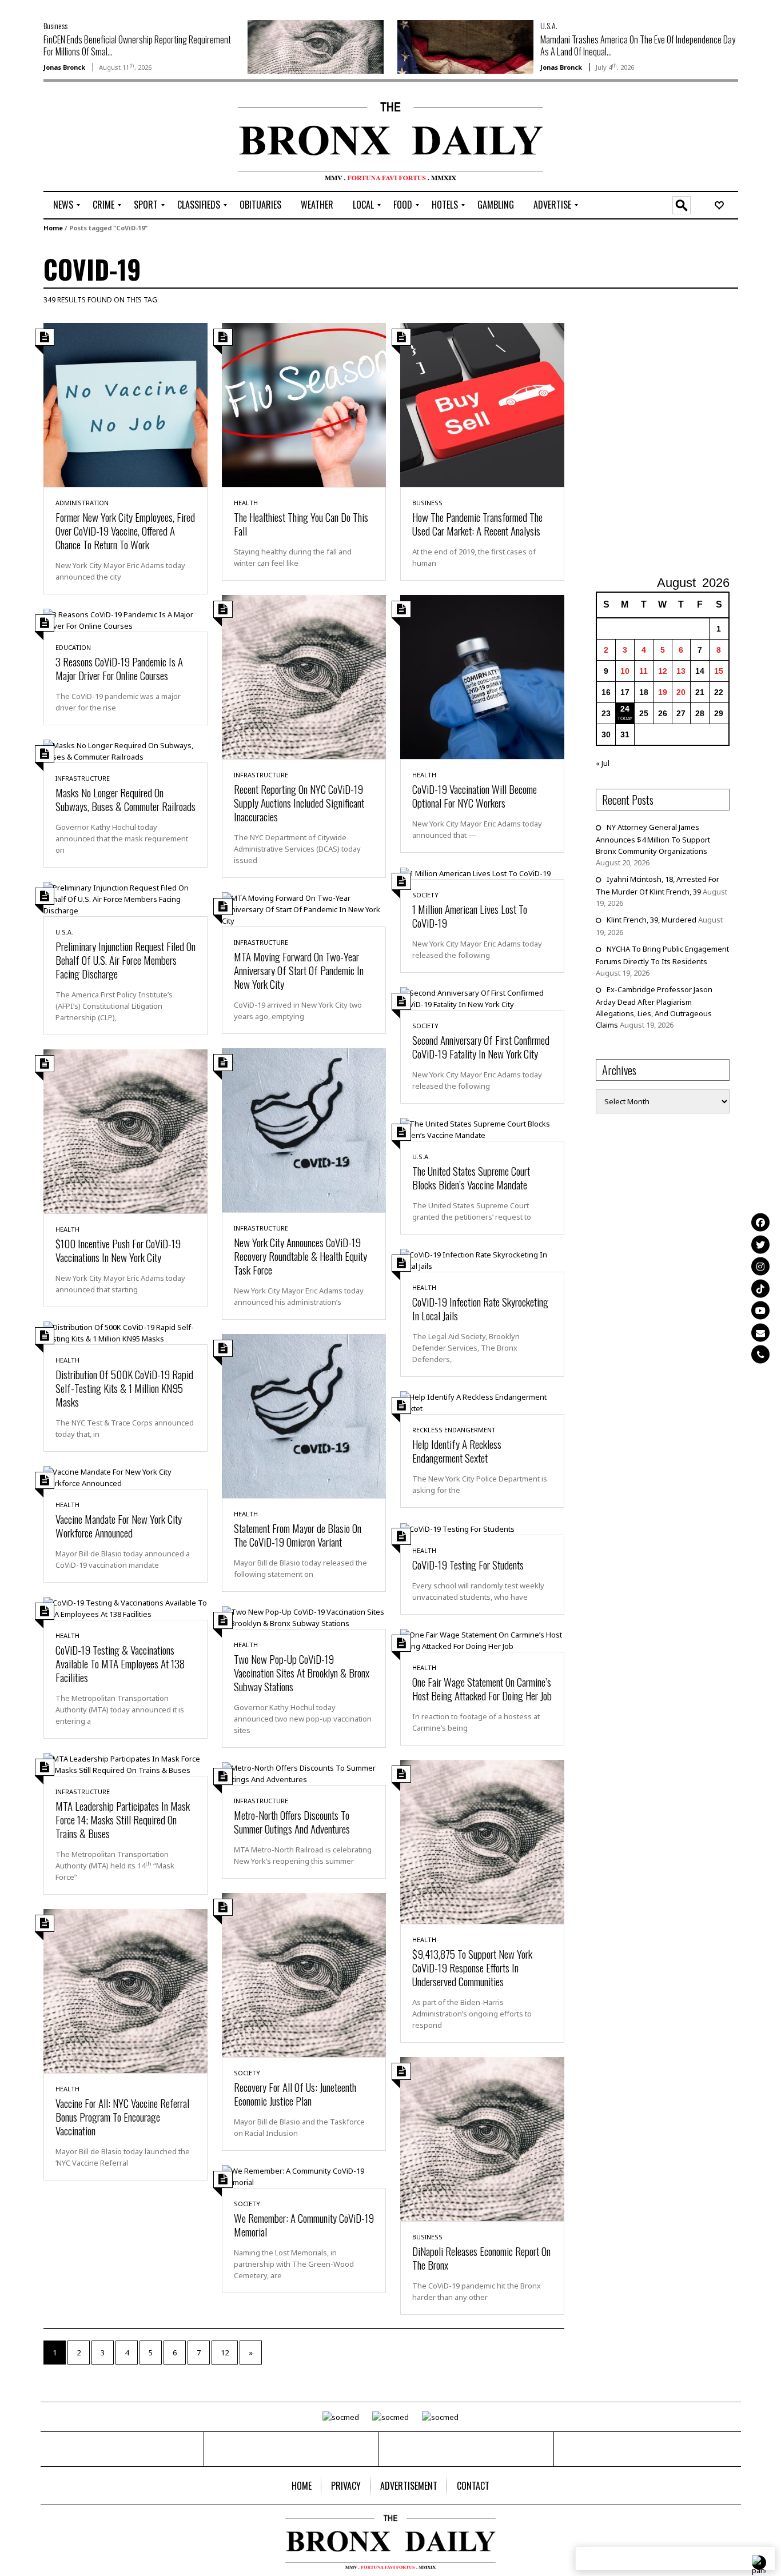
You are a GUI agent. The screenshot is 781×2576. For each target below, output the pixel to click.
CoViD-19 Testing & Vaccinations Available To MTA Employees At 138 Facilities (120, 1663)
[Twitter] (760, 1244)
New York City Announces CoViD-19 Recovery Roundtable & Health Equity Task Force (300, 1256)
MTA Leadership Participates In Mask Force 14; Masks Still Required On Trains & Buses (123, 1819)
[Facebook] (760, 1222)
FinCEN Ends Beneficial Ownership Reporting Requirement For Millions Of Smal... (137, 45)
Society (425, 895)
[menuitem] (63, 205)
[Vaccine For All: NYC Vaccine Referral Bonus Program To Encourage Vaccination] (125, 1990)
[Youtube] (760, 1310)
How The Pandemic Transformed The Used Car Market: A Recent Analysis (477, 524)
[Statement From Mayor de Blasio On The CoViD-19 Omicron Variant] (304, 1415)
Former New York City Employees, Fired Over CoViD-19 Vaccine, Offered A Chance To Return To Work (125, 530)
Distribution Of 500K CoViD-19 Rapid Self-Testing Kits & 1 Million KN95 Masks (124, 1388)
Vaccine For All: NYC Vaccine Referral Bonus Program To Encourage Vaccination (122, 2116)
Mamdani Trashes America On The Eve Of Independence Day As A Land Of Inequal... (638, 45)
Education (73, 647)
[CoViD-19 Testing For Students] (457, 1528)
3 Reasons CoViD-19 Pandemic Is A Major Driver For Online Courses (119, 668)
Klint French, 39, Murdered (652, 920)
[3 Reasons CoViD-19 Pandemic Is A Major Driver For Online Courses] (125, 619)
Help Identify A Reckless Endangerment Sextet (457, 1451)
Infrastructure (261, 775)
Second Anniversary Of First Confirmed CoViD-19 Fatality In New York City (481, 1047)
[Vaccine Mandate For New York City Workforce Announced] (125, 1476)
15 (719, 671)
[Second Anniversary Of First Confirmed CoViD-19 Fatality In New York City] (482, 998)
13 (681, 671)
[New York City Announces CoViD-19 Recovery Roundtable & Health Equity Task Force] (304, 1129)
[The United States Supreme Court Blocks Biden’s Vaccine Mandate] (482, 1129)
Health (246, 503)
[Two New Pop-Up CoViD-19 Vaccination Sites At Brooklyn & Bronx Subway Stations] (304, 1616)
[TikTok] (760, 1288)
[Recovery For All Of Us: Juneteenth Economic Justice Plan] (304, 1974)
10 (625, 671)
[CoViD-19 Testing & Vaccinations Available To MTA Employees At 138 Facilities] (125, 1607)
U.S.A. (549, 25)
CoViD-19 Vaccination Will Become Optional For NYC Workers (475, 796)
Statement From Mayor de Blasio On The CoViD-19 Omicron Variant (298, 1535)
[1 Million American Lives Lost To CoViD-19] (475, 873)
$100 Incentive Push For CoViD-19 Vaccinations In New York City (118, 1250)
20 (681, 692)
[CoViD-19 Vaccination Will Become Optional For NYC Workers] (482, 676)
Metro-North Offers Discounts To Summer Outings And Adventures (292, 1822)
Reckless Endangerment (454, 1430)
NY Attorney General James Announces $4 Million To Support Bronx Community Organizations (653, 839)
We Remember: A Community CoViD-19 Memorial (304, 2224)
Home (53, 228)
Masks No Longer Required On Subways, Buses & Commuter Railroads (125, 799)
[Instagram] (760, 1266)
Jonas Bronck (64, 67)
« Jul (603, 763)
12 (225, 2353)
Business (55, 25)
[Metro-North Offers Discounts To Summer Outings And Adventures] (304, 1772)
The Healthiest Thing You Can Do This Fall (301, 524)
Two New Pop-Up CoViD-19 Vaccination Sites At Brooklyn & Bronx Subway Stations (302, 1672)
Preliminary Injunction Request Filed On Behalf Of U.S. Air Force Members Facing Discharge (125, 960)
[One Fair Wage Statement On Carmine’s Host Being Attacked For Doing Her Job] (482, 1639)
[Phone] (760, 1354)
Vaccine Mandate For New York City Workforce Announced (119, 1525)
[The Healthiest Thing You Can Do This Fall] (304, 404)
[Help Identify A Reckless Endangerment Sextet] (482, 1402)
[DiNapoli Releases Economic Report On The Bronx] (482, 2138)
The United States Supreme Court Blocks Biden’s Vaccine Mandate (471, 1177)
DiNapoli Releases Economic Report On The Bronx (481, 2258)
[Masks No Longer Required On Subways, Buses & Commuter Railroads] (125, 750)
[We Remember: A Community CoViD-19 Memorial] (304, 2175)
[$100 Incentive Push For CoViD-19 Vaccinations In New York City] (125, 1131)
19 (663, 692)
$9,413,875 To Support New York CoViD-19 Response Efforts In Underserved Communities (472, 1967)
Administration (82, 503)
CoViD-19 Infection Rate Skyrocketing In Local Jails (480, 1308)
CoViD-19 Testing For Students (468, 1564)
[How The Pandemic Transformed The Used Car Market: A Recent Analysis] (482, 404)
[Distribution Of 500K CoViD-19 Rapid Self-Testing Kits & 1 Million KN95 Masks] (125, 1332)
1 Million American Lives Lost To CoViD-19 (470, 916)
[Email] (760, 1332)
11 (643, 671)
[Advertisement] (110, 138)
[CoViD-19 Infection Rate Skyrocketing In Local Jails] (482, 1260)
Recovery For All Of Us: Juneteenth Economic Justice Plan (295, 2094)
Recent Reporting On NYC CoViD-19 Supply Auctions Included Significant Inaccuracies (299, 802)
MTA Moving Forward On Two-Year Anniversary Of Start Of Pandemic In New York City (299, 970)
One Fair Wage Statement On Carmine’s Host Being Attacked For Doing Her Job (482, 1688)
